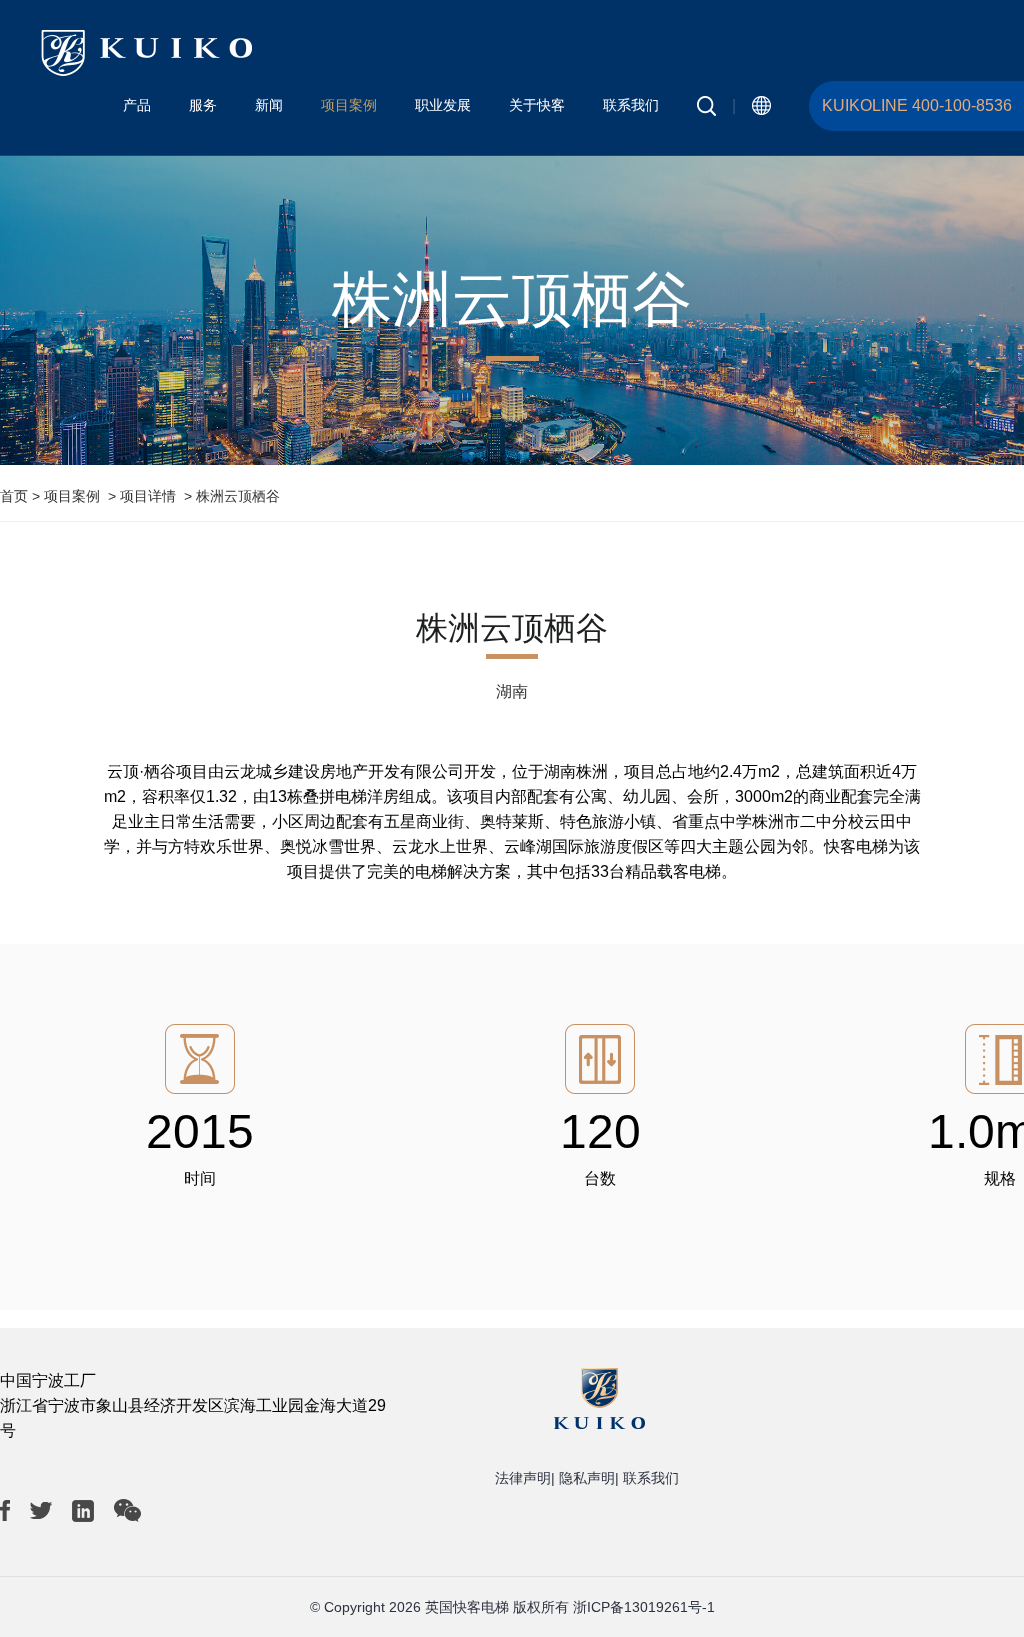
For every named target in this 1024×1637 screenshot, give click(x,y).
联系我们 (631, 105)
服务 (203, 105)
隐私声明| (589, 1478)
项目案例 (349, 105)
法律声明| (525, 1478)
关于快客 (537, 105)
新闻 (269, 105)
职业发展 (443, 105)
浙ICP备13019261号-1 (644, 1607)
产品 (137, 105)
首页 (14, 496)
